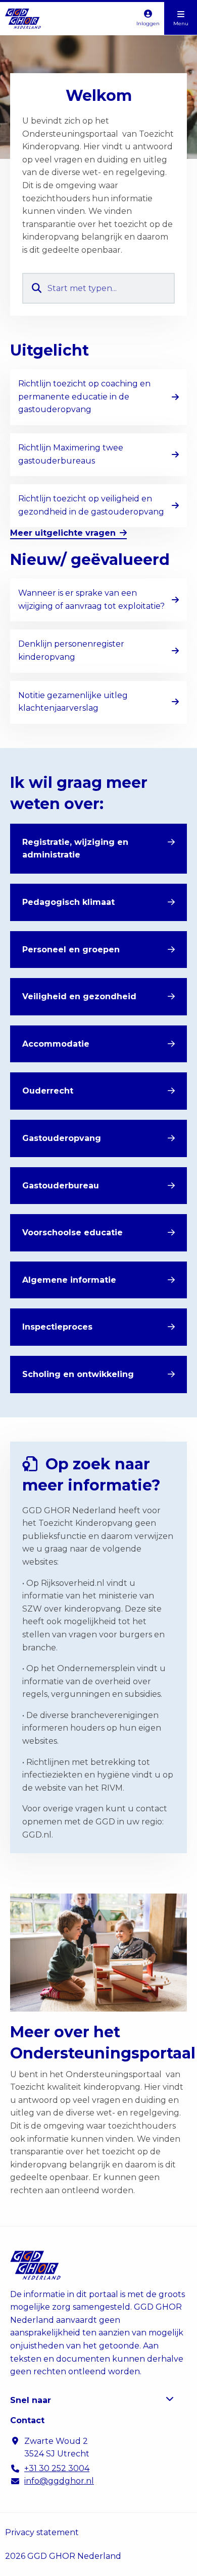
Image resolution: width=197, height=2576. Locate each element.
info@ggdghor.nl (59, 2481)
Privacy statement (42, 2532)
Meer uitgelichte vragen (63, 533)
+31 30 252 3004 (57, 2468)
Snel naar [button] (31, 2400)
